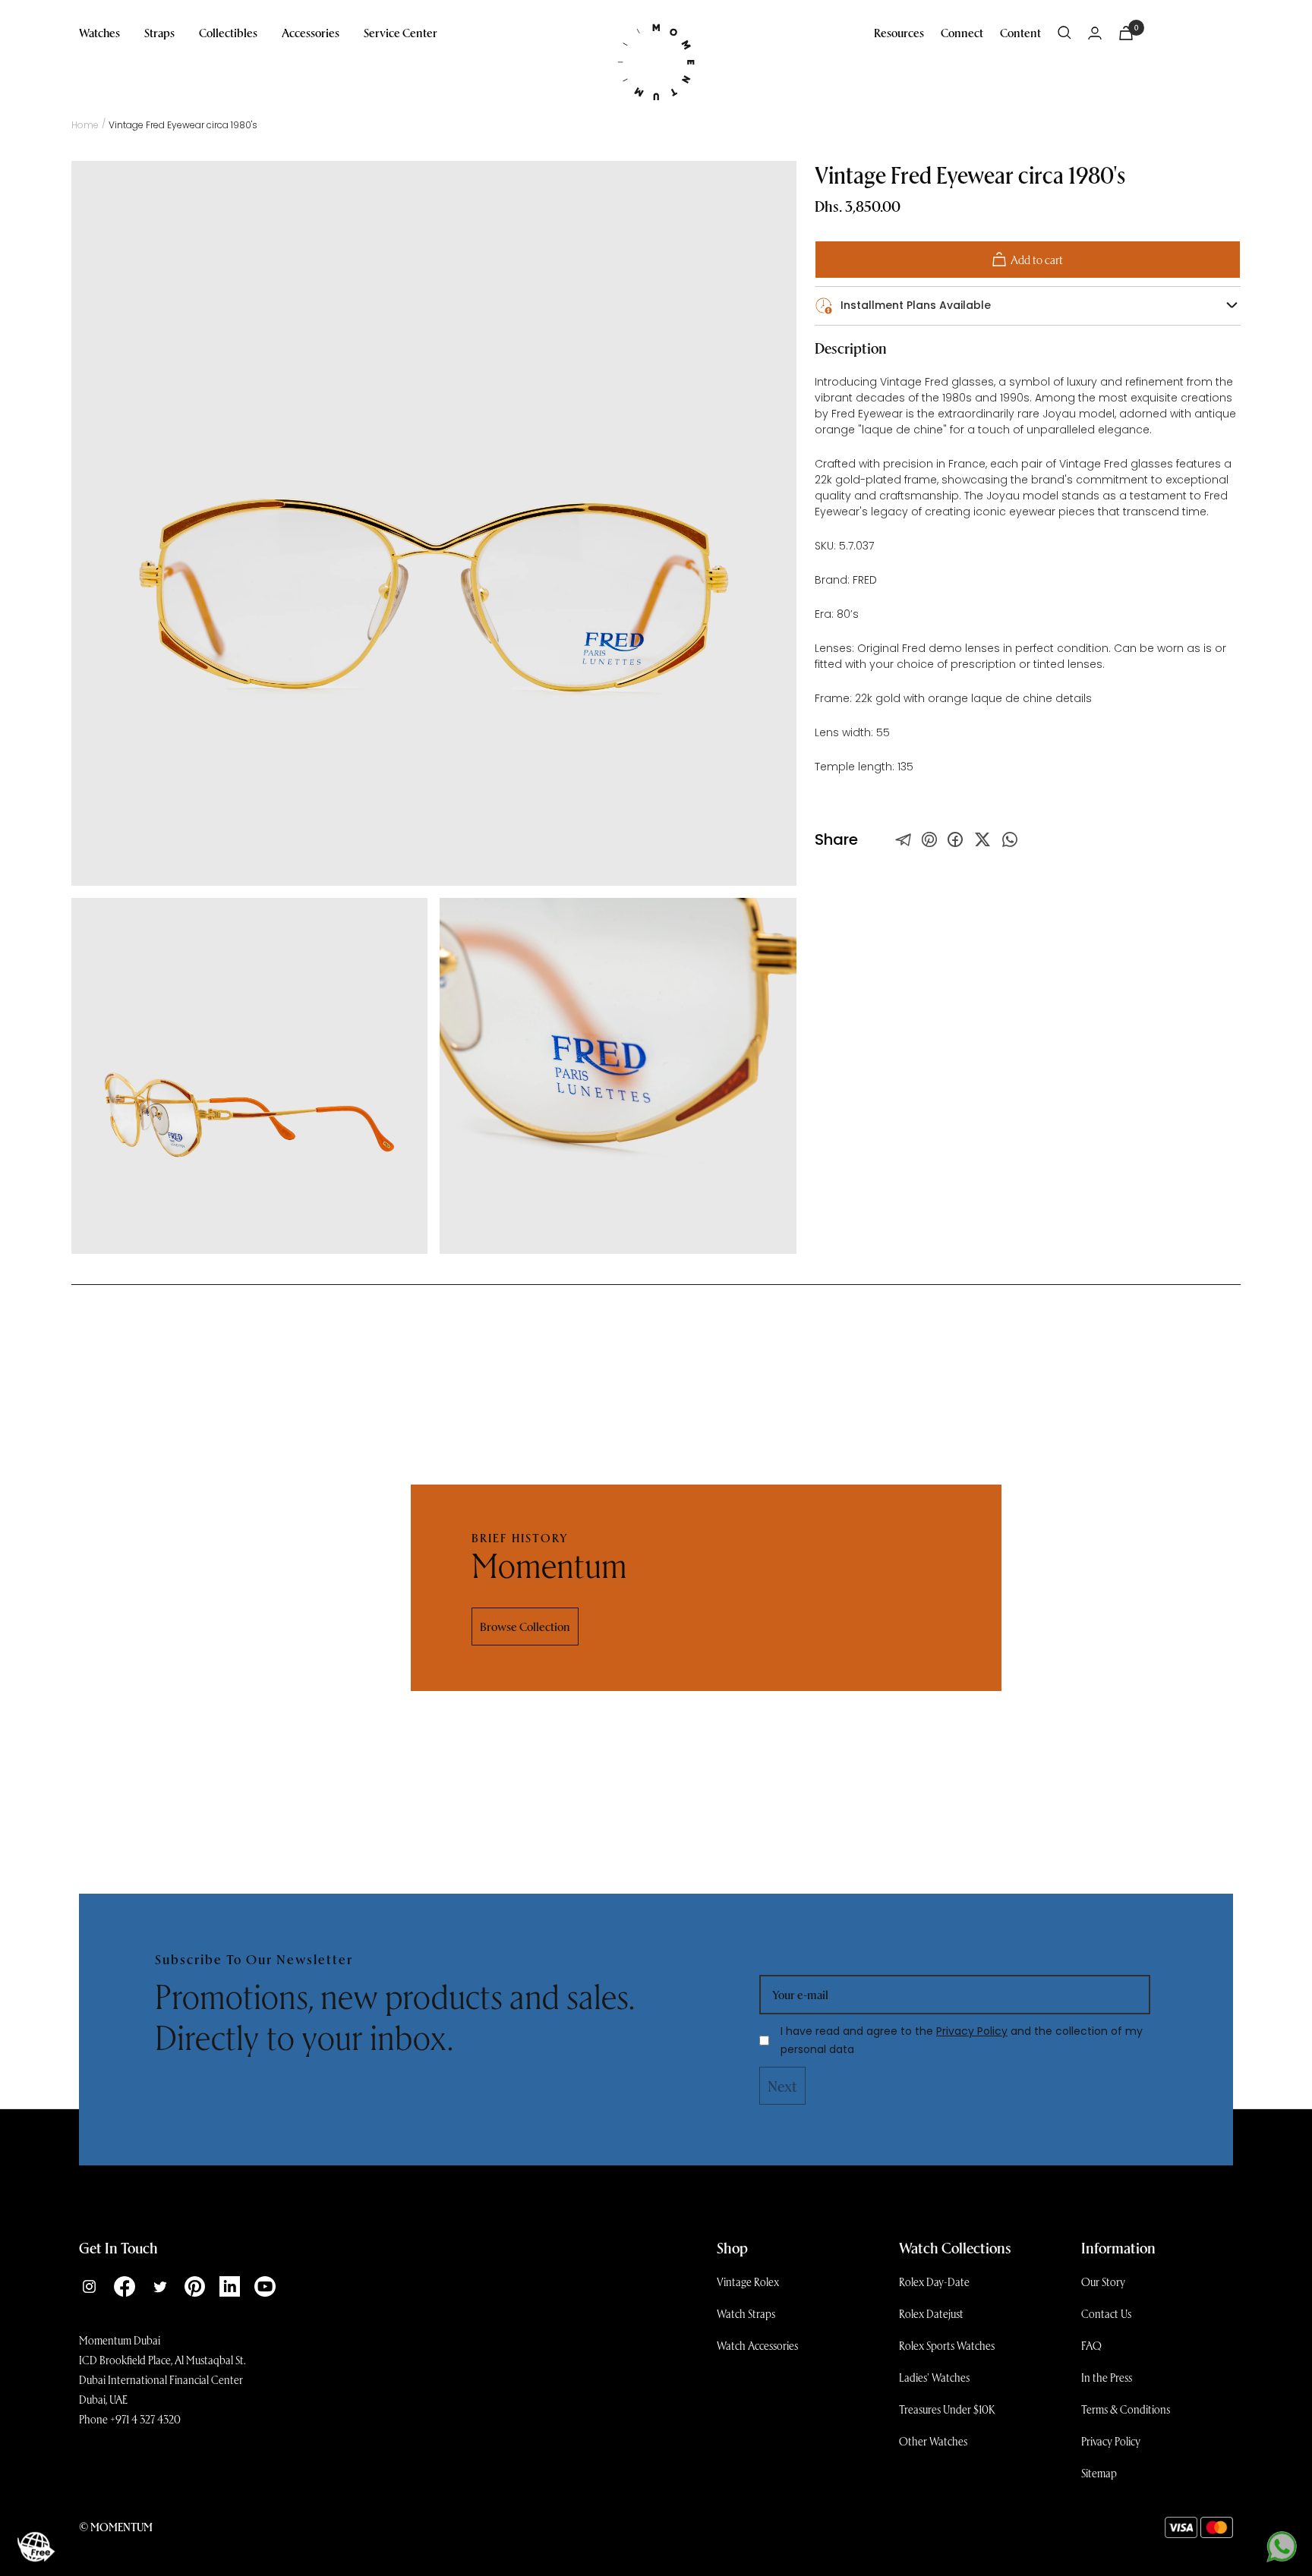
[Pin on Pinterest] (929, 839)
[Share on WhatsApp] (1010, 839)
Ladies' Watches (934, 2377)
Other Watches (933, 2441)
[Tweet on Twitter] (904, 839)
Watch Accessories (757, 2345)
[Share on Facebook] (955, 839)
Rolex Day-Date (934, 2282)
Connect (962, 32)
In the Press (1107, 2377)
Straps (159, 32)
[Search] (1064, 33)
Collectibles (228, 32)
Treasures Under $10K (947, 2409)
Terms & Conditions (1126, 2409)
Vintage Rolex (748, 2282)
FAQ (1091, 2345)
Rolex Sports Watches (947, 2345)
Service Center (401, 32)
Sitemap (1099, 2473)
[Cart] (1126, 33)
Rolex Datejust (931, 2313)
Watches (99, 32)
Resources (899, 32)
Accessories (311, 32)
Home (85, 125)
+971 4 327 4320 (145, 2419)
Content (1020, 32)
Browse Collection (525, 1626)
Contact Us (1106, 2313)
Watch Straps (746, 2313)
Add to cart (1037, 259)
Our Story (1103, 2282)
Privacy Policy (972, 2031)
